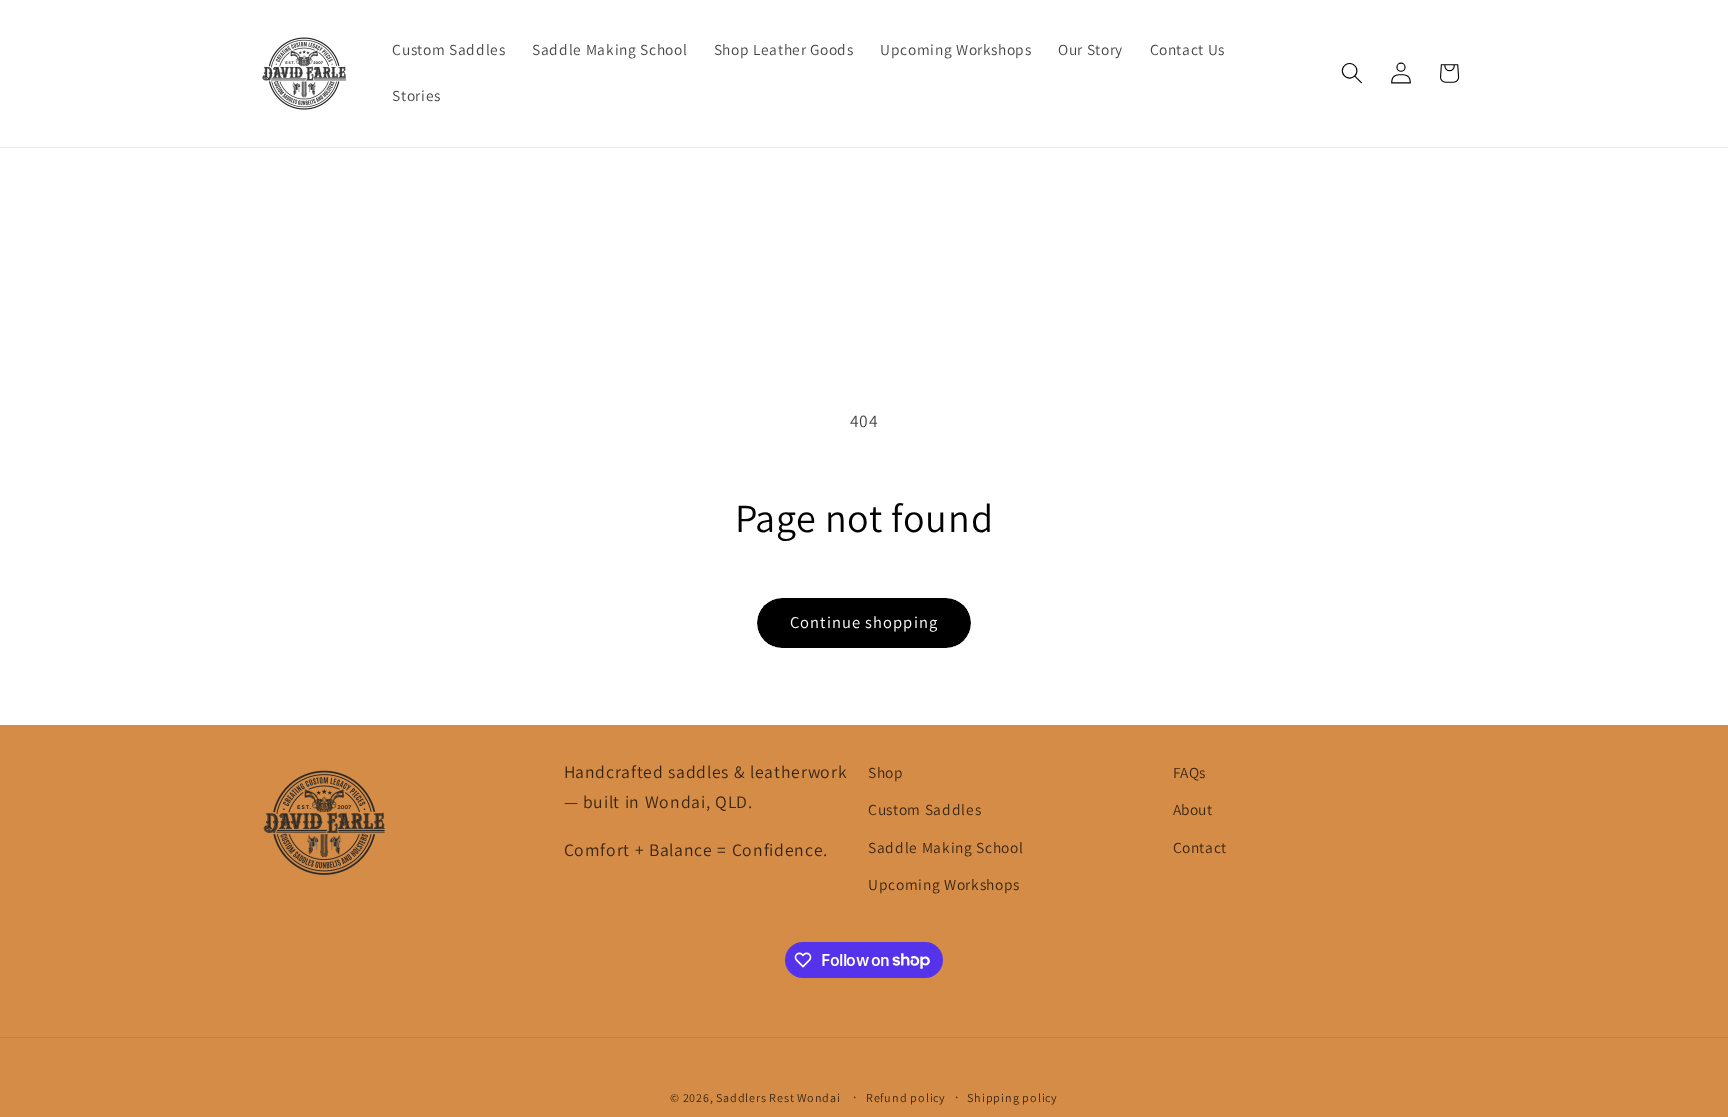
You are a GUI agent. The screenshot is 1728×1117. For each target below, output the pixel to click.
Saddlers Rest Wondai (778, 1097)
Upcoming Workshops (944, 884)
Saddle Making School (945, 847)
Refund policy (906, 1097)
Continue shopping (864, 622)
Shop (886, 772)
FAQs (1190, 772)
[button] (1352, 73)
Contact (1200, 847)
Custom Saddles (924, 809)
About (1193, 809)
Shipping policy (1012, 1097)
